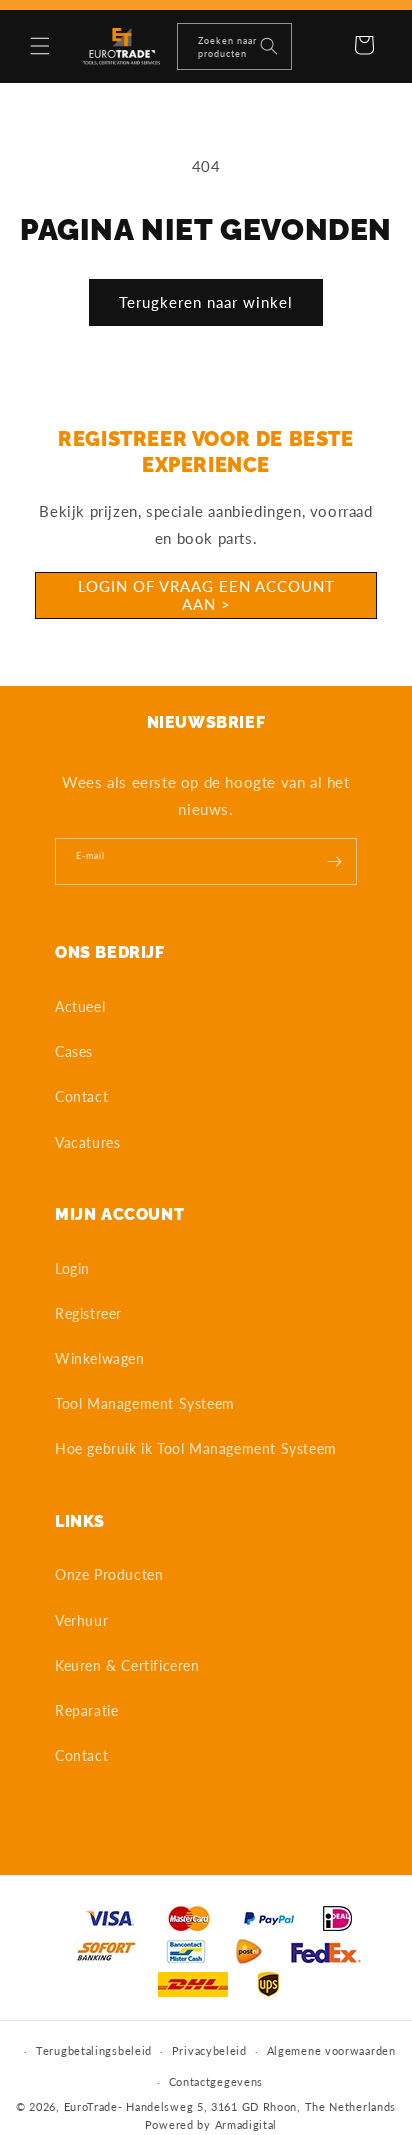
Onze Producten (109, 1574)
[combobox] (234, 46)
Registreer (88, 1313)
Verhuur (81, 1620)
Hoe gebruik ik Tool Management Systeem (196, 1448)
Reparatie (86, 1710)
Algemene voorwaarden (331, 2050)
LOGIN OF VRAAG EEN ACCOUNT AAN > (206, 595)
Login (72, 1268)
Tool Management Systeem (145, 1403)
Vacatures (87, 1142)
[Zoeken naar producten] (269, 46)
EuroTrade (91, 2106)
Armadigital (246, 2124)
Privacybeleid (209, 2050)
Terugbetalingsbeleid (94, 2050)
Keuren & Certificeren (127, 1665)
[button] (40, 46)
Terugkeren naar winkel (206, 302)
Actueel (80, 1006)
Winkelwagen (100, 1358)
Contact (81, 1096)
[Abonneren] (334, 861)
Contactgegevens (216, 2081)
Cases (74, 1051)
